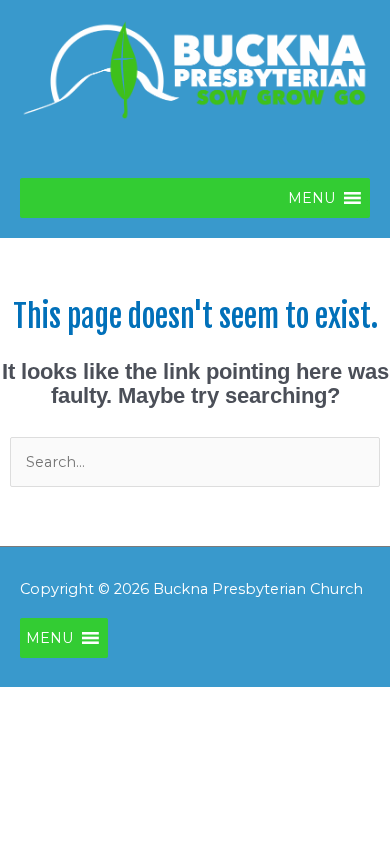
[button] (311, 198)
